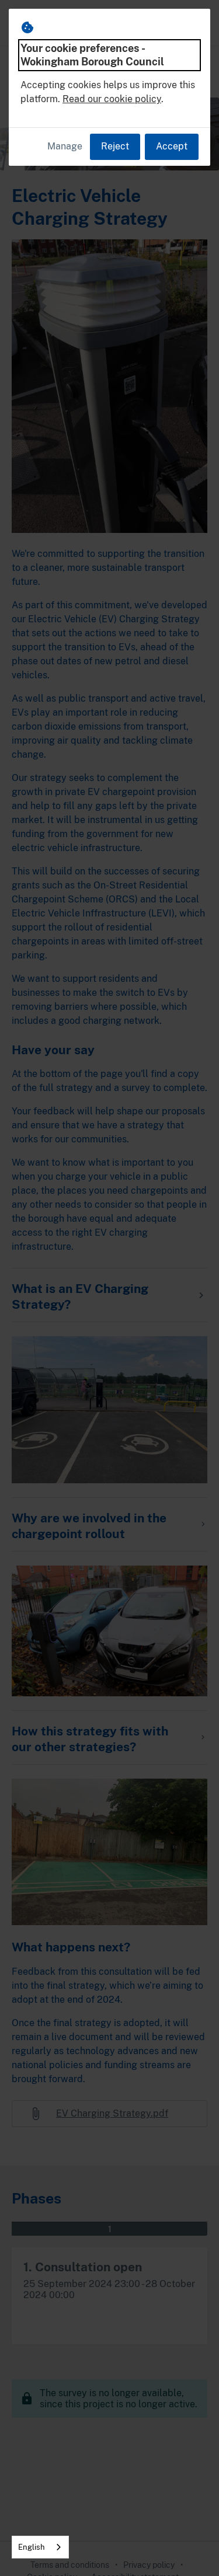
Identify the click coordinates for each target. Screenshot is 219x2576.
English (32, 2547)
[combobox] (40, 2547)
